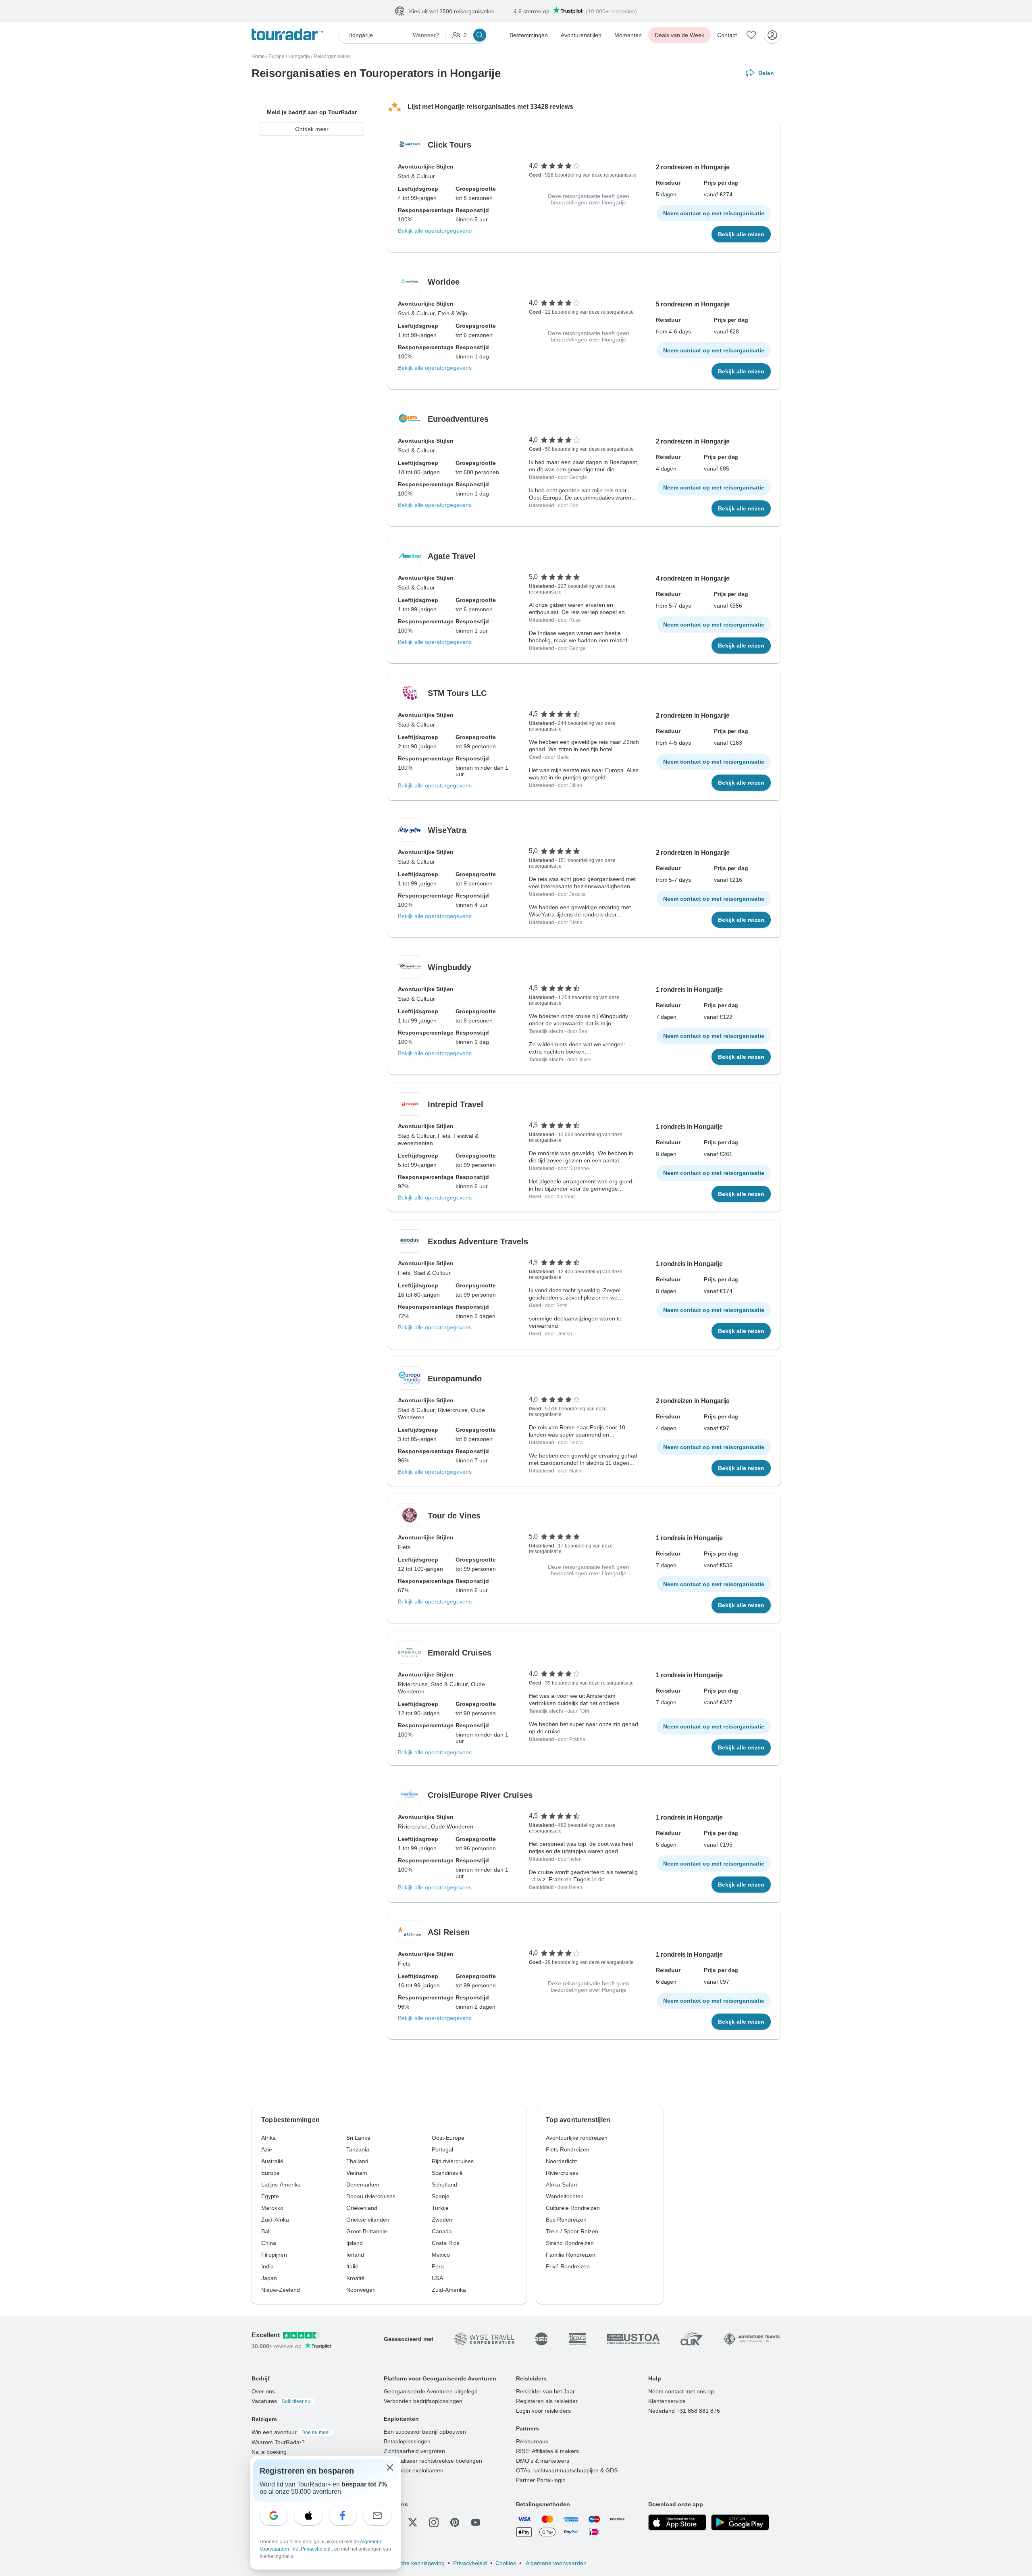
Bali (266, 2232)
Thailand (357, 2162)
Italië (352, 2267)
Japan (269, 2278)
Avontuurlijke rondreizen (577, 2138)
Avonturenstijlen (581, 35)
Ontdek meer (312, 129)
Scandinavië (447, 2173)
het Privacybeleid (312, 2549)
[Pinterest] (455, 2523)
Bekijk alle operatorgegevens (435, 231)
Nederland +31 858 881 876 (684, 2411)
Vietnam (357, 2173)
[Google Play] (740, 2523)
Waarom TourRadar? (278, 2443)
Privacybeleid (470, 2564)
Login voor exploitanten (414, 2471)
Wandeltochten (565, 2197)
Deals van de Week (679, 35)
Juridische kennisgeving (414, 2564)
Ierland (355, 2255)
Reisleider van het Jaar (545, 2392)
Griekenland (362, 2208)
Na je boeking (269, 2452)
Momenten (628, 35)
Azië (267, 2150)
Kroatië (355, 2278)
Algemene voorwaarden (556, 2564)
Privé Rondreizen (568, 2267)
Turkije (440, 2208)
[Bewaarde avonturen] (751, 35)
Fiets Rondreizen (568, 2150)
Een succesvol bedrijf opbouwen (425, 2432)
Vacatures (282, 2401)
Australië (272, 2162)
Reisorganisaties (332, 57)
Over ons (263, 2392)
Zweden (442, 2220)
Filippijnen (274, 2255)
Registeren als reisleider (547, 2401)
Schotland (444, 2185)
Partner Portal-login (541, 2480)
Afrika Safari (561, 2185)
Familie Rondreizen (571, 2255)
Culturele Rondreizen (573, 2208)
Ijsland (355, 2243)
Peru (438, 2267)
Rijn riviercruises (453, 2162)
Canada (442, 2232)
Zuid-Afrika (275, 2220)
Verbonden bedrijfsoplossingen (423, 2401)
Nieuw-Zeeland (281, 2290)
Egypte (270, 2197)
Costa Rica (446, 2243)
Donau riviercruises (371, 2197)
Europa (277, 57)
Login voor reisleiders (543, 2411)
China (269, 2243)
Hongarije (299, 57)
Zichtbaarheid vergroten (414, 2451)
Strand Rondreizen (570, 2243)
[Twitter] (413, 2523)
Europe (270, 2173)
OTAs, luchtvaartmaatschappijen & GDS (567, 2471)
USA (437, 2278)
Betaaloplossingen (407, 2442)
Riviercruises (562, 2173)
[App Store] (677, 2523)
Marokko (272, 2208)
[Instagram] (434, 2523)
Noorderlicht (561, 2162)
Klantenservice (667, 2401)
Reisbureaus (532, 2442)
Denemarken (363, 2185)
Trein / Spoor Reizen (572, 2232)
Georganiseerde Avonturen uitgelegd (431, 2392)
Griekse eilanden (368, 2220)
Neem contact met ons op (681, 2392)
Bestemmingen (529, 35)
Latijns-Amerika (281, 2185)
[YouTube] (476, 2523)
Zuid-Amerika (449, 2290)
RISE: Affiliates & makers (547, 2451)
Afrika (268, 2138)
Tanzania (358, 2150)
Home (258, 57)
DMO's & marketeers (543, 2461)
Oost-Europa (448, 2138)
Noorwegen (361, 2290)
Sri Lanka (358, 2138)
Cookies (506, 2564)
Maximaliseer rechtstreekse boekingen (433, 2461)
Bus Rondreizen (566, 2220)
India (267, 2267)
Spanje (441, 2197)
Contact (727, 35)
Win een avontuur (291, 2432)
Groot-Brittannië (367, 2232)
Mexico (441, 2255)
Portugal (442, 2150)
